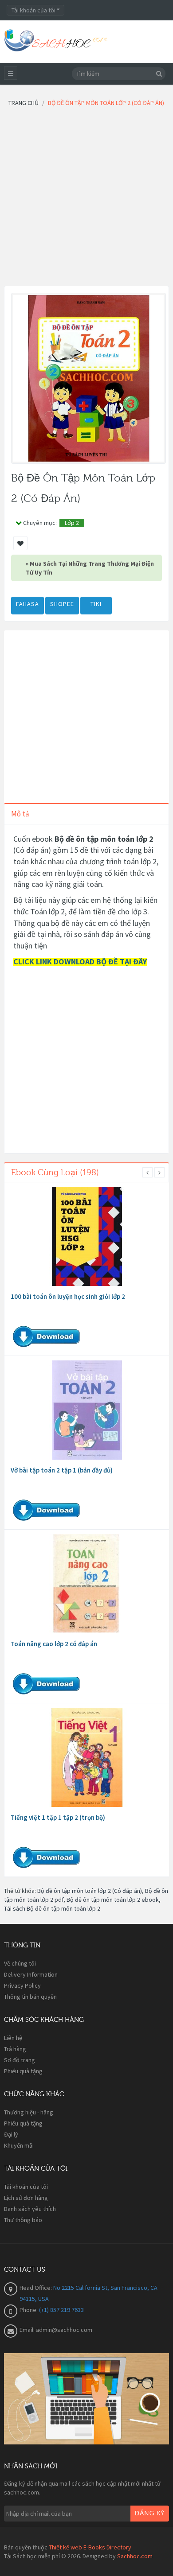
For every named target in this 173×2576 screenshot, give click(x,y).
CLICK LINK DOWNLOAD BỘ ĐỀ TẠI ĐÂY (80, 962)
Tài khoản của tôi (26, 2187)
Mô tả (20, 814)
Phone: (29, 2310)
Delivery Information (31, 1974)
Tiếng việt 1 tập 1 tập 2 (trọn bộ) (58, 1817)
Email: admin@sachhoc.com (56, 2330)
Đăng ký (150, 2514)
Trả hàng (15, 2049)
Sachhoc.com (135, 2556)
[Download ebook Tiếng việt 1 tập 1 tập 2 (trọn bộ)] (87, 1757)
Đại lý (11, 2134)
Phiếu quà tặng (23, 2071)
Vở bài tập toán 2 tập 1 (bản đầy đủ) (62, 1470)
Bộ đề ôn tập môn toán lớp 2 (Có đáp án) (90, 1891)
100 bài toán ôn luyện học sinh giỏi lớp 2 (68, 1296)
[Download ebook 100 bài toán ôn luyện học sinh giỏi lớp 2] (87, 1236)
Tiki (96, 604)
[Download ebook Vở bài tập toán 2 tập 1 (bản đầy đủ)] (87, 1410)
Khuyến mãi (19, 2145)
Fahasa (28, 604)
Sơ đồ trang (20, 2060)
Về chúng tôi (20, 1963)
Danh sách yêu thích (30, 2209)
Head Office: (36, 2288)
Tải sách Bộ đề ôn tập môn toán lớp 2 (52, 1908)
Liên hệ (13, 2038)
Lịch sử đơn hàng (26, 2198)
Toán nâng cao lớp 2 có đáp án (54, 1644)
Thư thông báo (23, 2220)
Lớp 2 (72, 523)
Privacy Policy (22, 1985)
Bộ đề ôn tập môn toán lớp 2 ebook (113, 1900)
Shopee (62, 604)
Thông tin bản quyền (30, 1997)
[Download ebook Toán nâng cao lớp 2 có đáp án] (87, 1584)
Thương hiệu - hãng (29, 2112)
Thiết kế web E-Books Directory (90, 2547)
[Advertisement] (86, 199)
